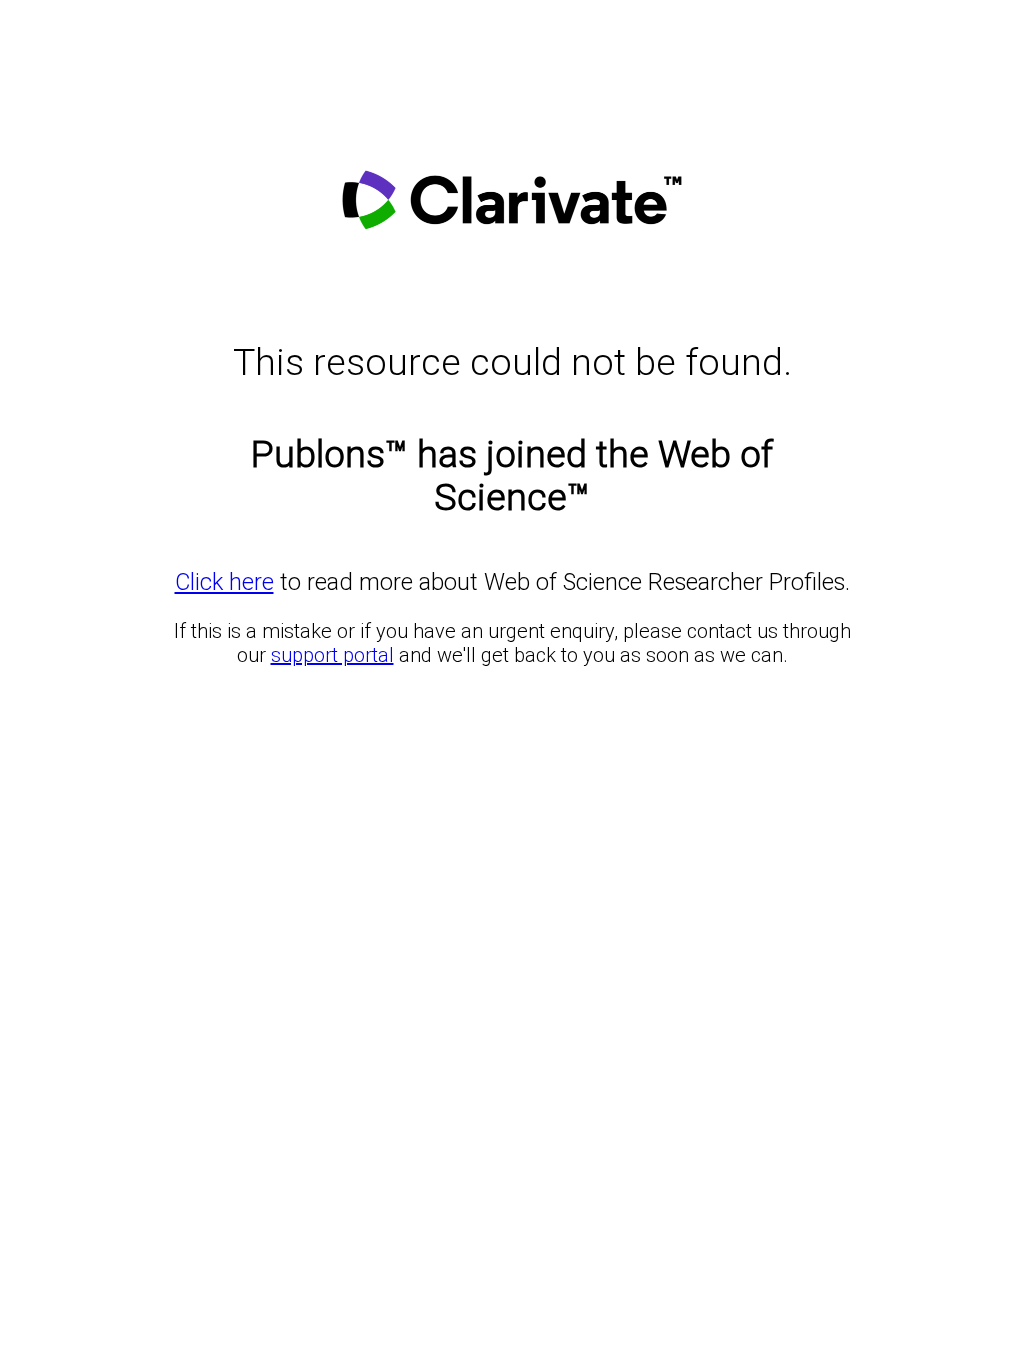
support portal (332, 655)
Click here (224, 582)
